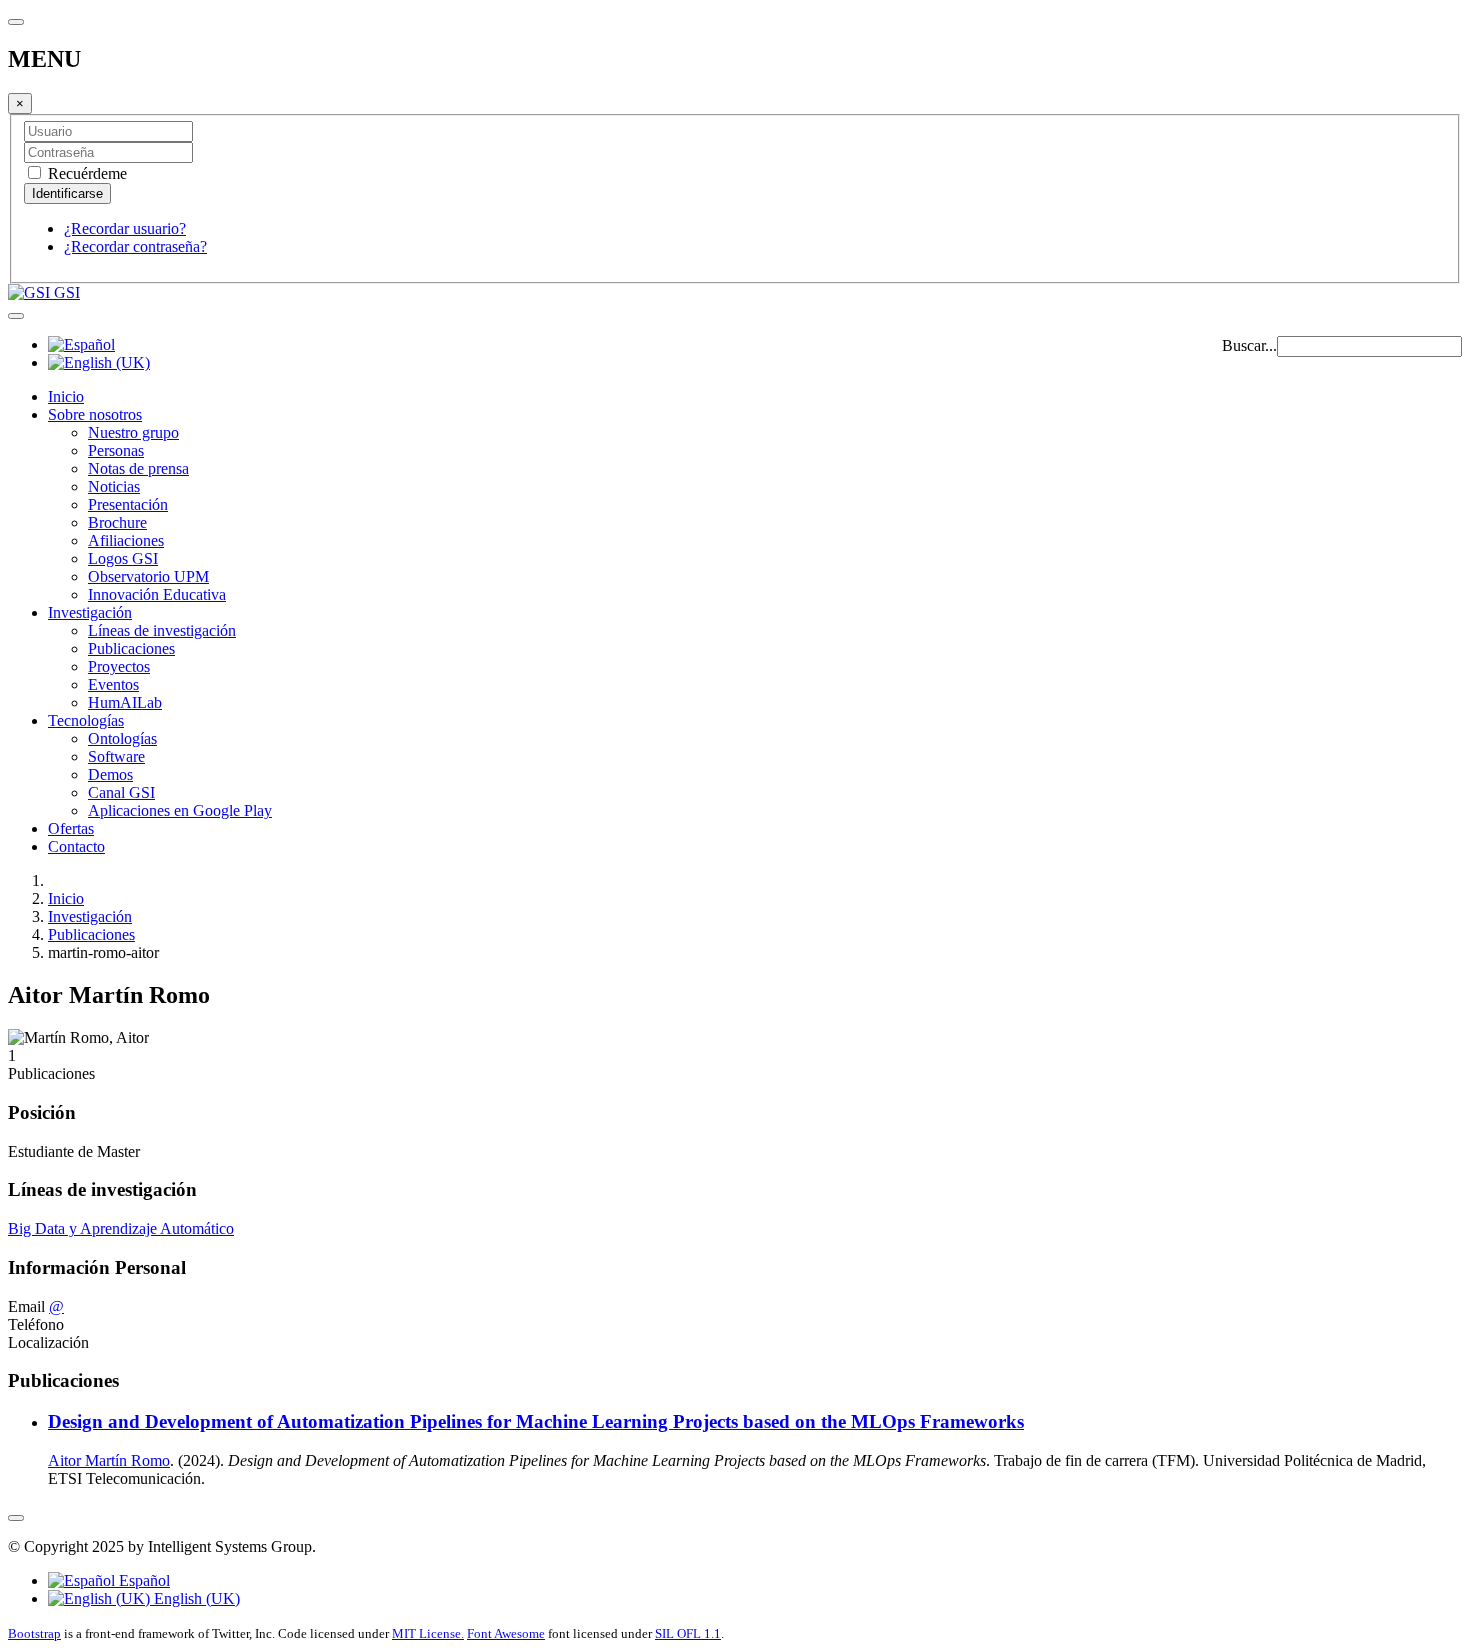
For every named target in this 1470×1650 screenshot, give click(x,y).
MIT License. (428, 1633)
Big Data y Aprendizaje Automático (121, 1228)
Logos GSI (123, 558)
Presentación (128, 504)
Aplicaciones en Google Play (180, 810)
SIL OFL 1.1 (688, 1633)
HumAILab (125, 702)
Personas (116, 450)
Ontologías (122, 738)
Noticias (114, 486)
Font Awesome (506, 1633)
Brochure (117, 522)
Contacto (76, 846)
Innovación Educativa (157, 594)
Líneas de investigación (162, 630)
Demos (110, 774)
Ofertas (71, 828)
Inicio (66, 396)
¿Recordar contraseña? (135, 246)
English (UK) (195, 1598)
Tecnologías (86, 720)
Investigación (90, 612)
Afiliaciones (126, 540)
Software (116, 756)
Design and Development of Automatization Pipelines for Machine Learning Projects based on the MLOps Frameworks (536, 1421)
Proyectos (119, 666)
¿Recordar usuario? (125, 228)
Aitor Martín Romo (109, 1460)
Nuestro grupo (133, 432)
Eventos (113, 684)
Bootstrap (34, 1633)
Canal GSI (121, 792)
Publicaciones (131, 648)
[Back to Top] (16, 1518)
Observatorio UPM (148, 576)
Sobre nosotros (95, 414)
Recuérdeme (85, 173)
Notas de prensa (138, 468)
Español (142, 1580)
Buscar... (1249, 345)
